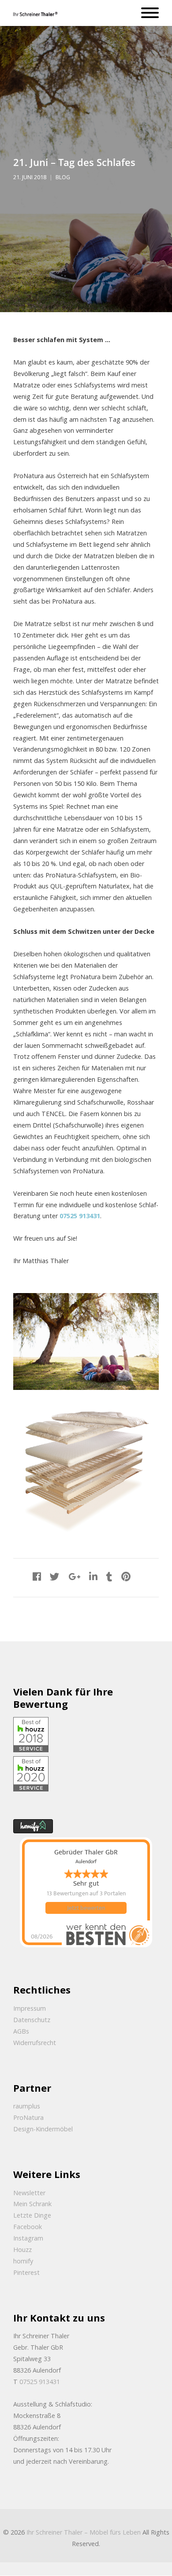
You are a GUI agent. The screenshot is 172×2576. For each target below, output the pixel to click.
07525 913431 (80, 1216)
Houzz (22, 2250)
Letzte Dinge (32, 2215)
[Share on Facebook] (37, 1576)
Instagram (28, 2238)
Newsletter (29, 2193)
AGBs (21, 2031)
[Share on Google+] (74, 1576)
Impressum (30, 2008)
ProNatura (28, 2117)
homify (23, 2261)
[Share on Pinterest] (126, 1576)
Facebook (28, 2227)
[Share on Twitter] (55, 1576)
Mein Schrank (32, 2204)
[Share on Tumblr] (109, 1576)
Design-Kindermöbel (43, 2129)
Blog (63, 177)
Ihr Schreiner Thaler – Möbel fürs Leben (84, 2532)
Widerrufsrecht (35, 2043)
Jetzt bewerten (86, 1908)
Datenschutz (32, 2020)
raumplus (27, 2106)
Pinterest (26, 2272)
